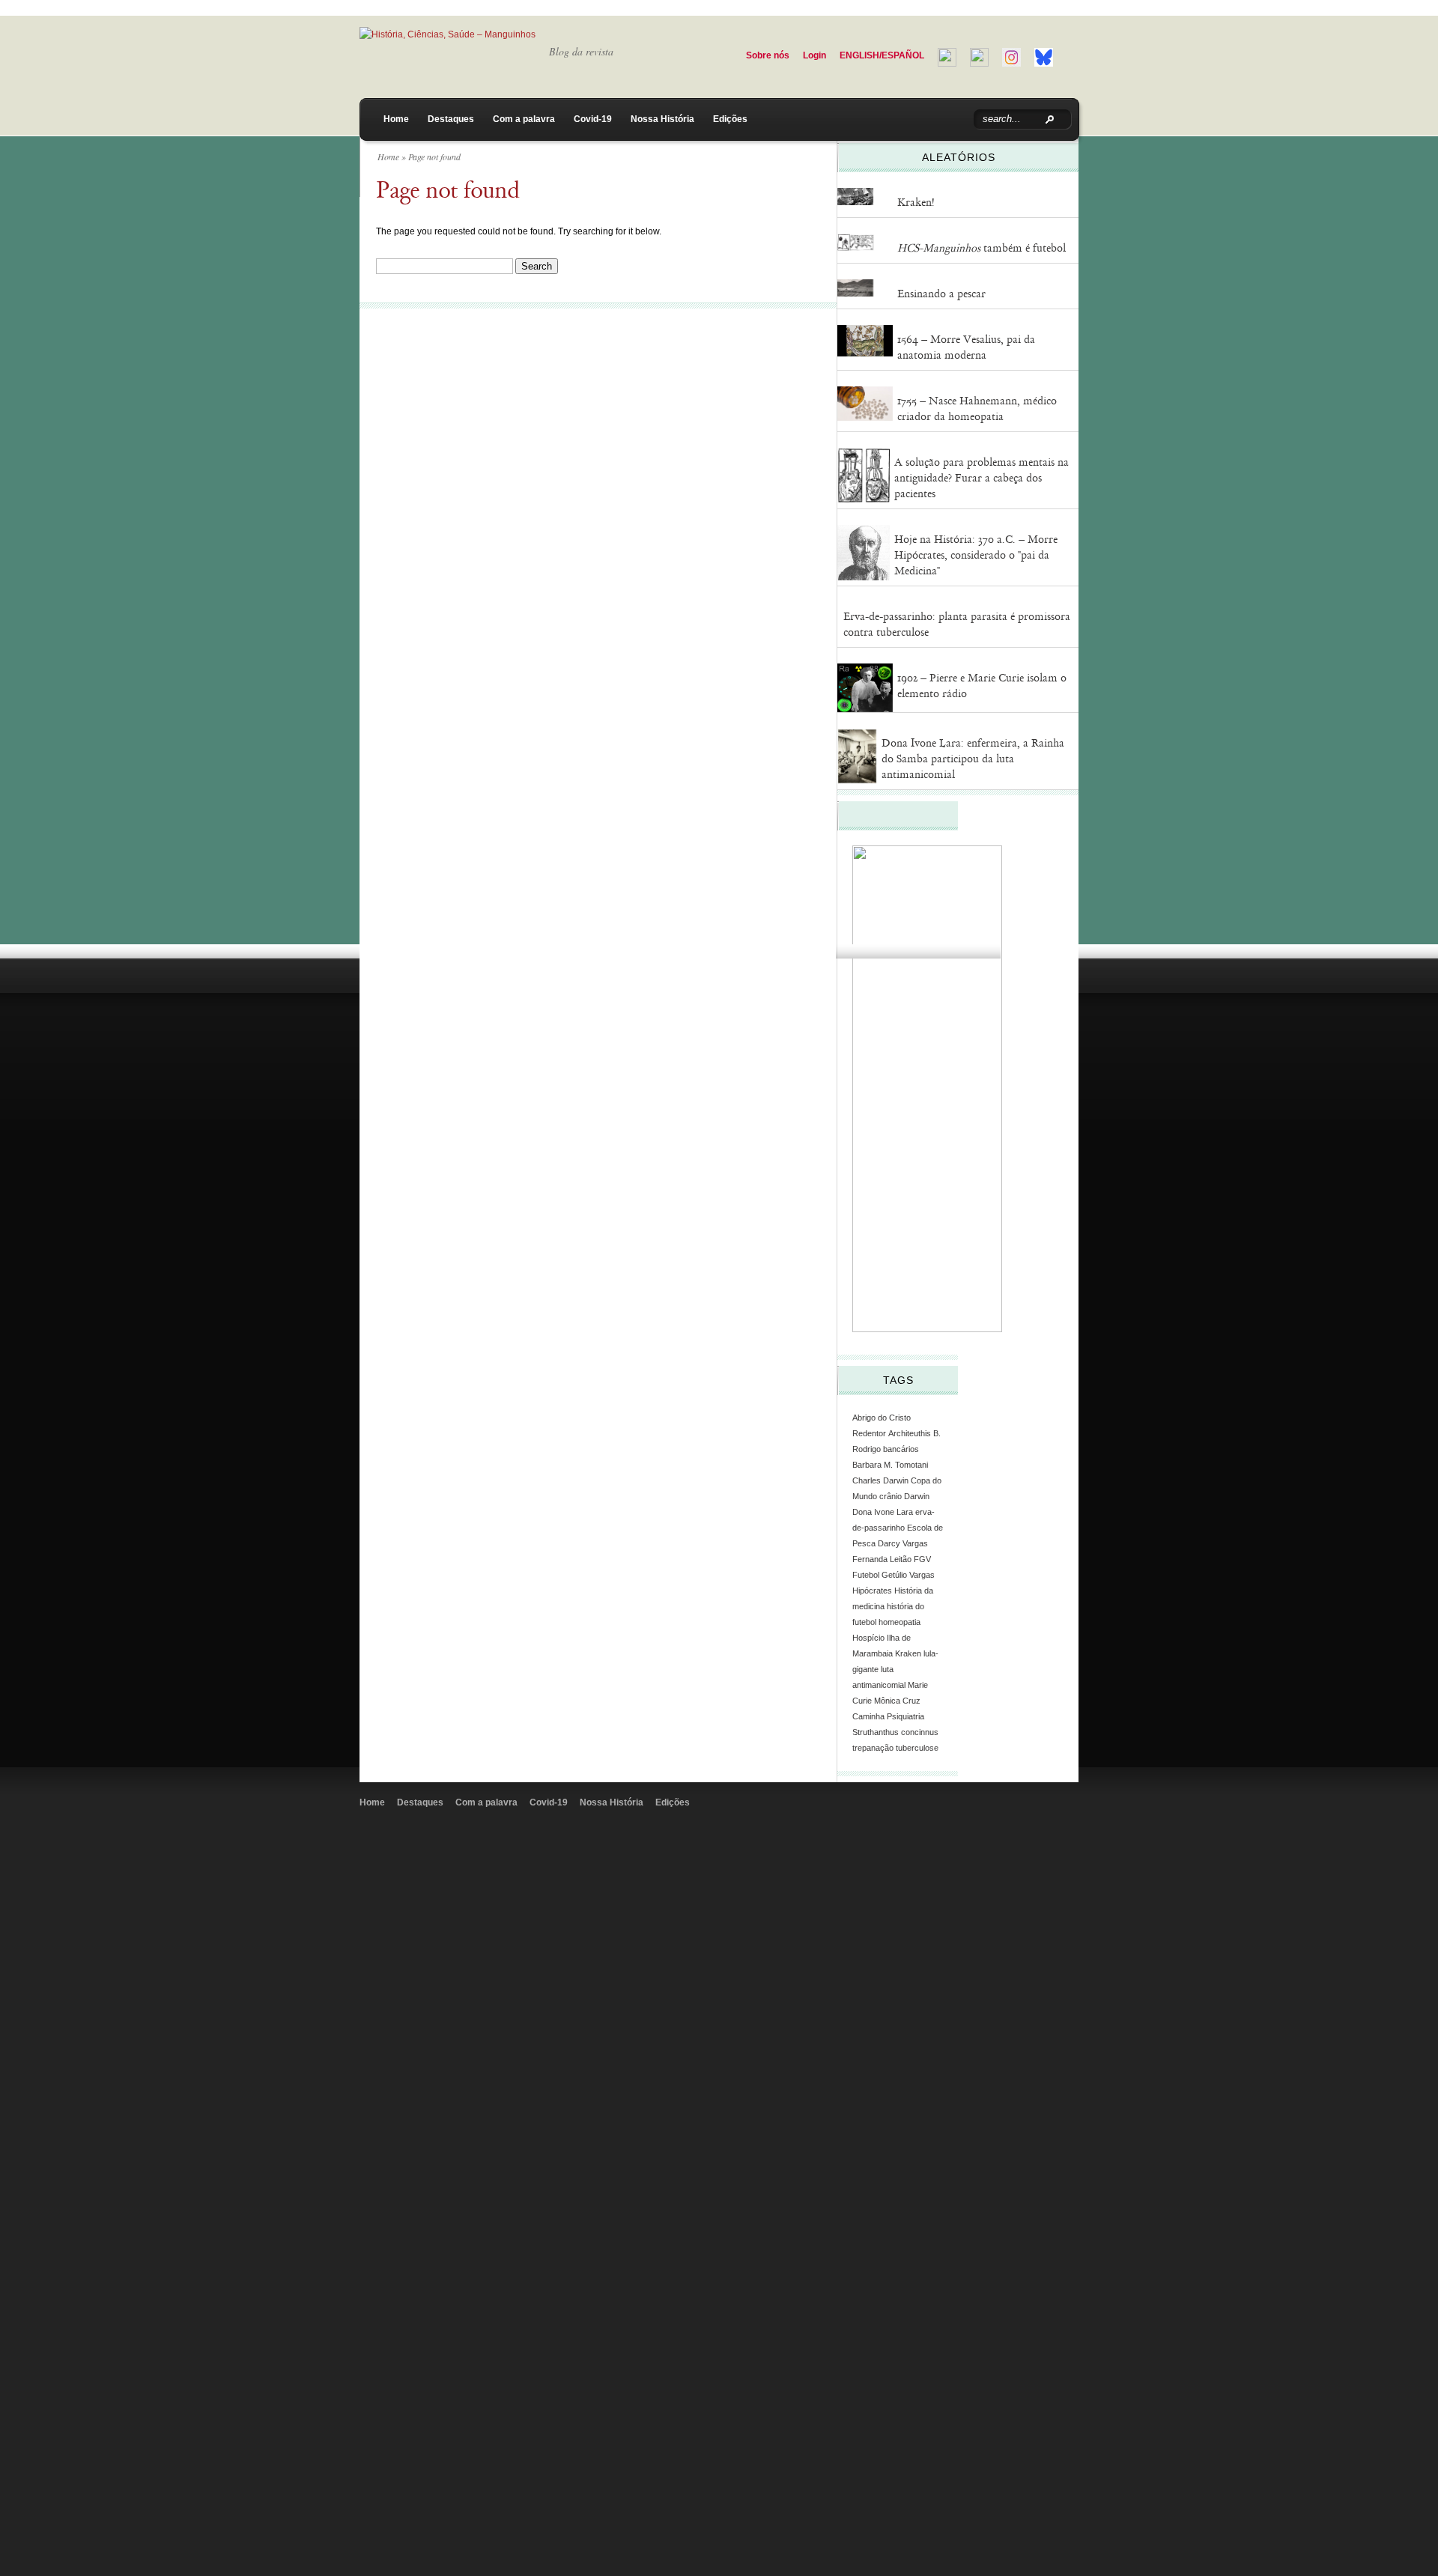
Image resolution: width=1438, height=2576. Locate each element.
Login (814, 55)
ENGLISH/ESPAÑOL (882, 55)
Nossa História (662, 119)
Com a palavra (524, 119)
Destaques (451, 119)
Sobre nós (768, 55)
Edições (730, 119)
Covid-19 (593, 119)
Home (396, 119)
